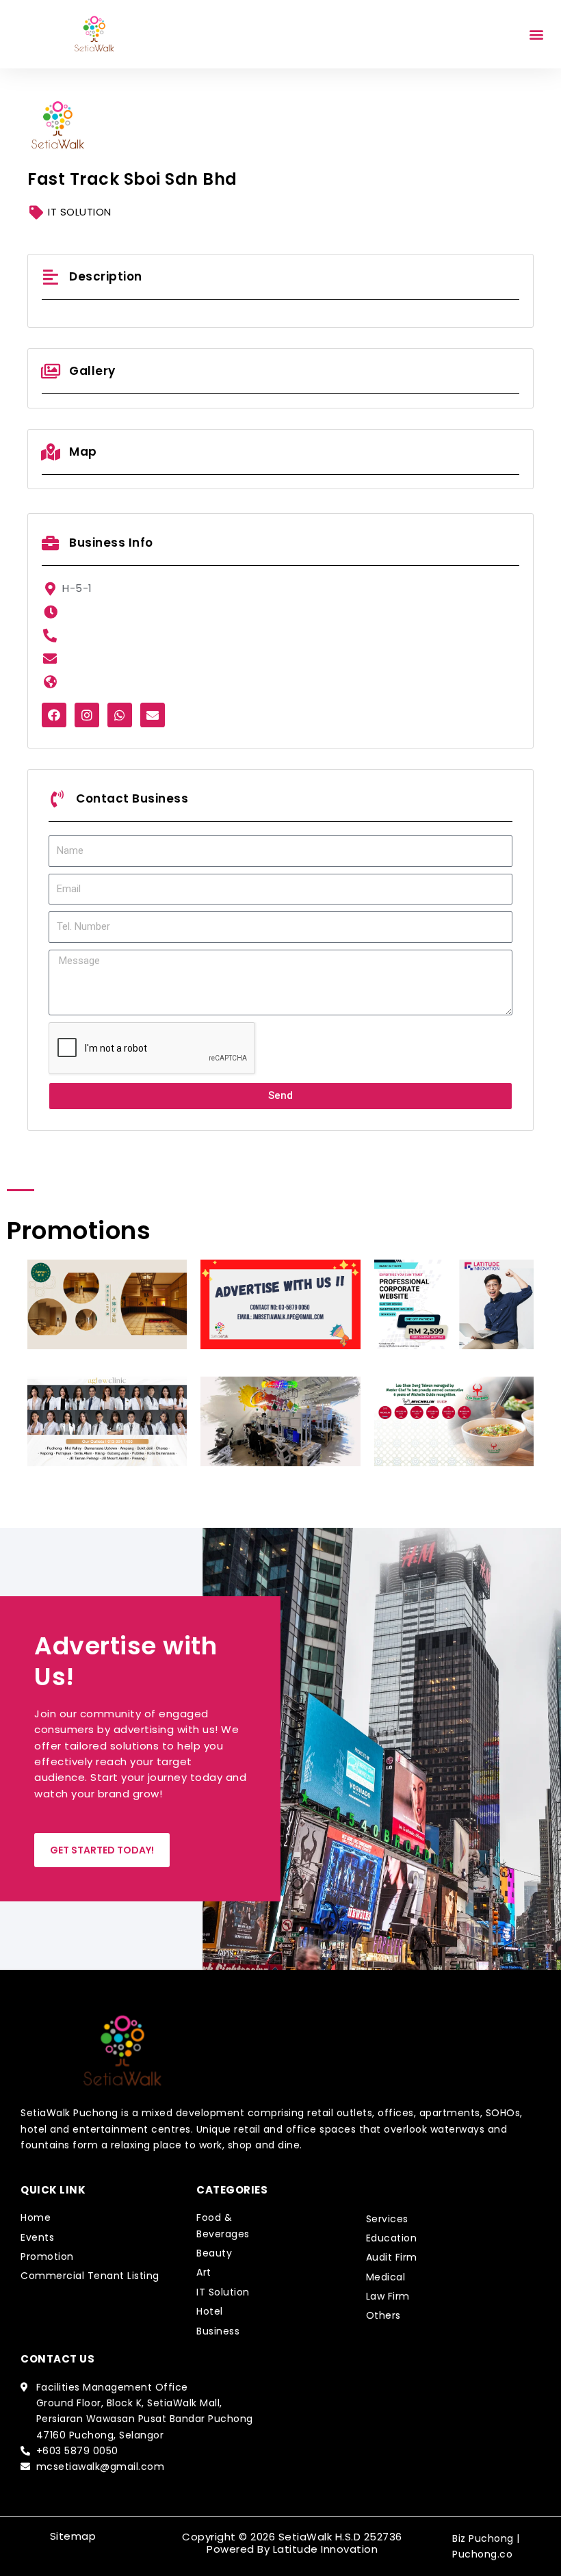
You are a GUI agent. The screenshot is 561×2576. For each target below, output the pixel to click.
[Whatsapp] (120, 715)
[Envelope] (153, 715)
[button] (536, 35)
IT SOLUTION (80, 212)
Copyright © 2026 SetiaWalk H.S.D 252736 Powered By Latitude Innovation (292, 2543)
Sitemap (73, 2536)
